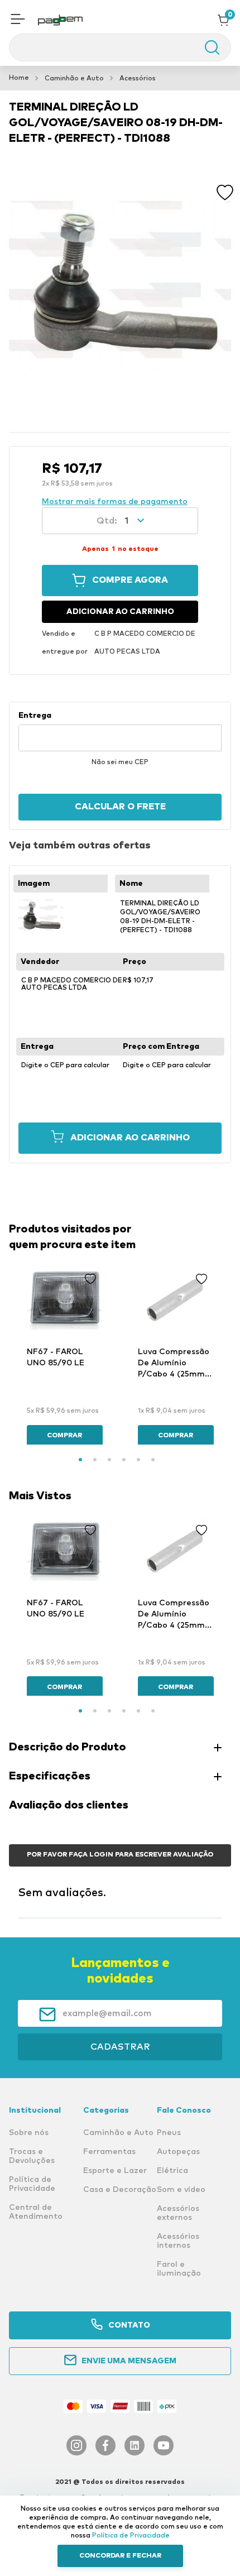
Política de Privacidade (131, 2536)
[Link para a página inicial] (19, 78)
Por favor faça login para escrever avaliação (120, 1855)
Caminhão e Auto (74, 79)
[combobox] (120, 47)
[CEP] (120, 731)
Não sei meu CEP (120, 762)
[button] (18, 20)
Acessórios (138, 79)
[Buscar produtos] (207, 47)
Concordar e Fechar (120, 2556)
